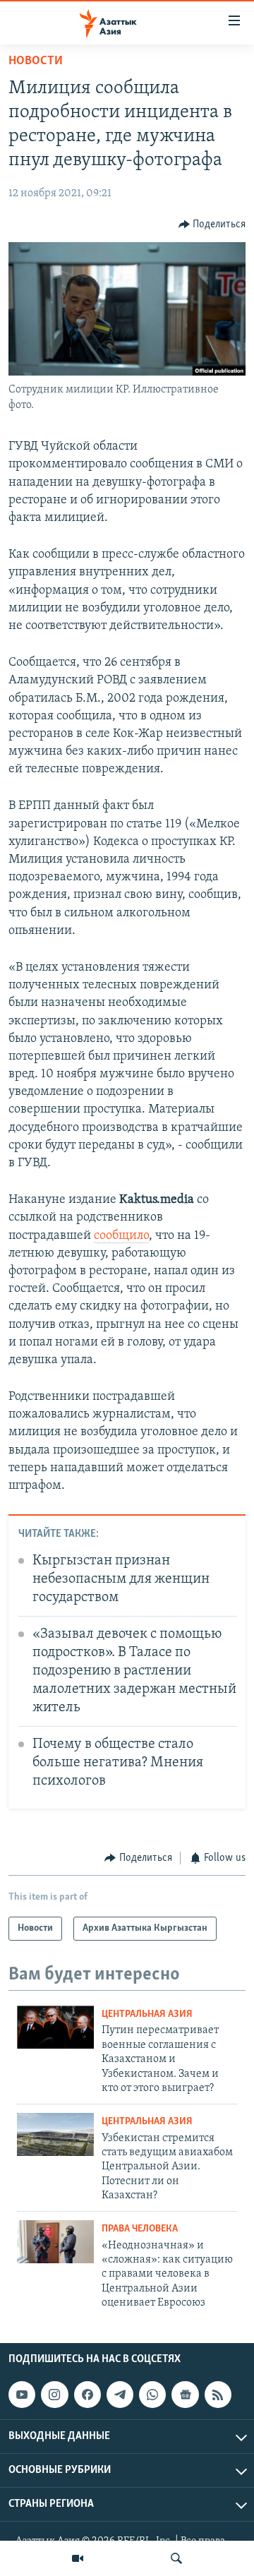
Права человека (140, 2229)
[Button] (212, 224)
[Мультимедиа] (78, 2558)
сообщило (121, 1236)
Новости (36, 61)
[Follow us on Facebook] (87, 2395)
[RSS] (218, 2395)
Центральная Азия (147, 2014)
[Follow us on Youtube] (22, 2395)
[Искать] (176, 2558)
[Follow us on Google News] (185, 2395)
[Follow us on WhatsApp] (152, 2395)
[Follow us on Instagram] (54, 2395)
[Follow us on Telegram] (120, 2395)
